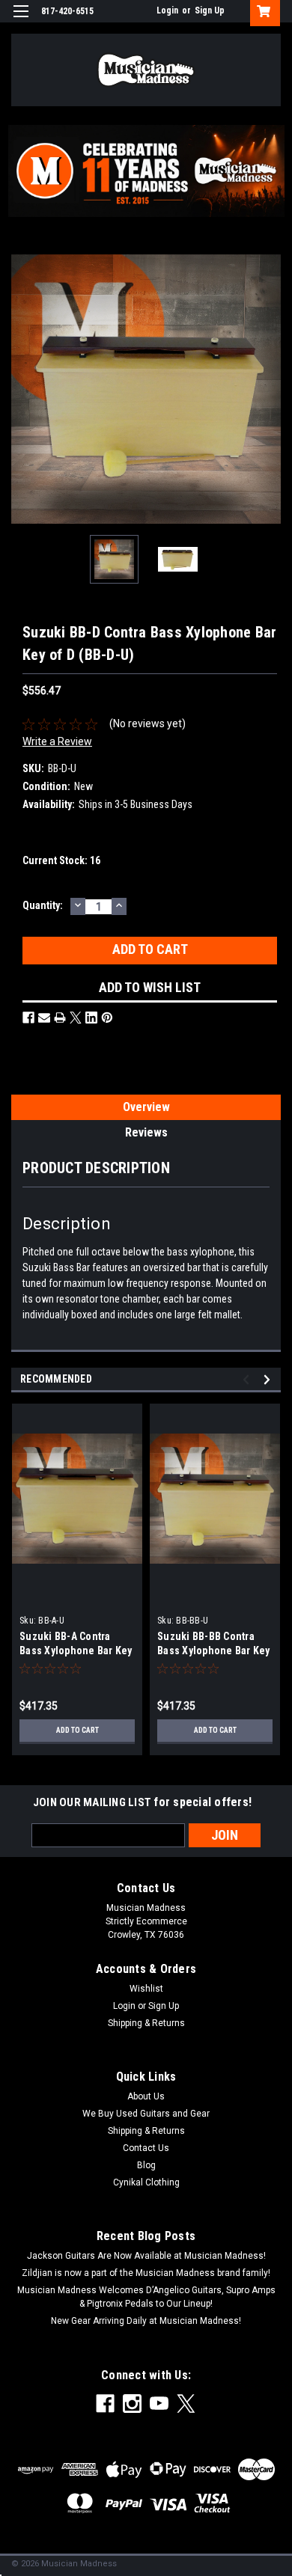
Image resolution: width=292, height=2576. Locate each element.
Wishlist (146, 1989)
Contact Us (146, 2148)
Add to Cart (77, 1730)
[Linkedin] (91, 1018)
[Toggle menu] (21, 21)
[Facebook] (28, 1018)
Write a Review (57, 741)
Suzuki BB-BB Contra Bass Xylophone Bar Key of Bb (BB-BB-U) (214, 1650)
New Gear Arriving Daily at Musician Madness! (146, 2321)
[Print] (60, 1018)
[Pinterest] (107, 1018)
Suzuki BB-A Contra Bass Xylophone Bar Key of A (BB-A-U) (76, 1650)
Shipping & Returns (146, 2023)
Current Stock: (61, 860)
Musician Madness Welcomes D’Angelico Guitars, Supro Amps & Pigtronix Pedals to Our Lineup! (146, 2297)
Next (270, 389)
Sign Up (210, 10)
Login (167, 10)
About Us (146, 2096)
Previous (22, 389)
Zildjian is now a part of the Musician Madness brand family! (146, 2273)
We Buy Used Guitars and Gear (146, 2114)
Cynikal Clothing (146, 2182)
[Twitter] (76, 1018)
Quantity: (43, 905)
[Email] (44, 1018)
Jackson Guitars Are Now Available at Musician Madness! (146, 2256)
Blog (146, 2165)
